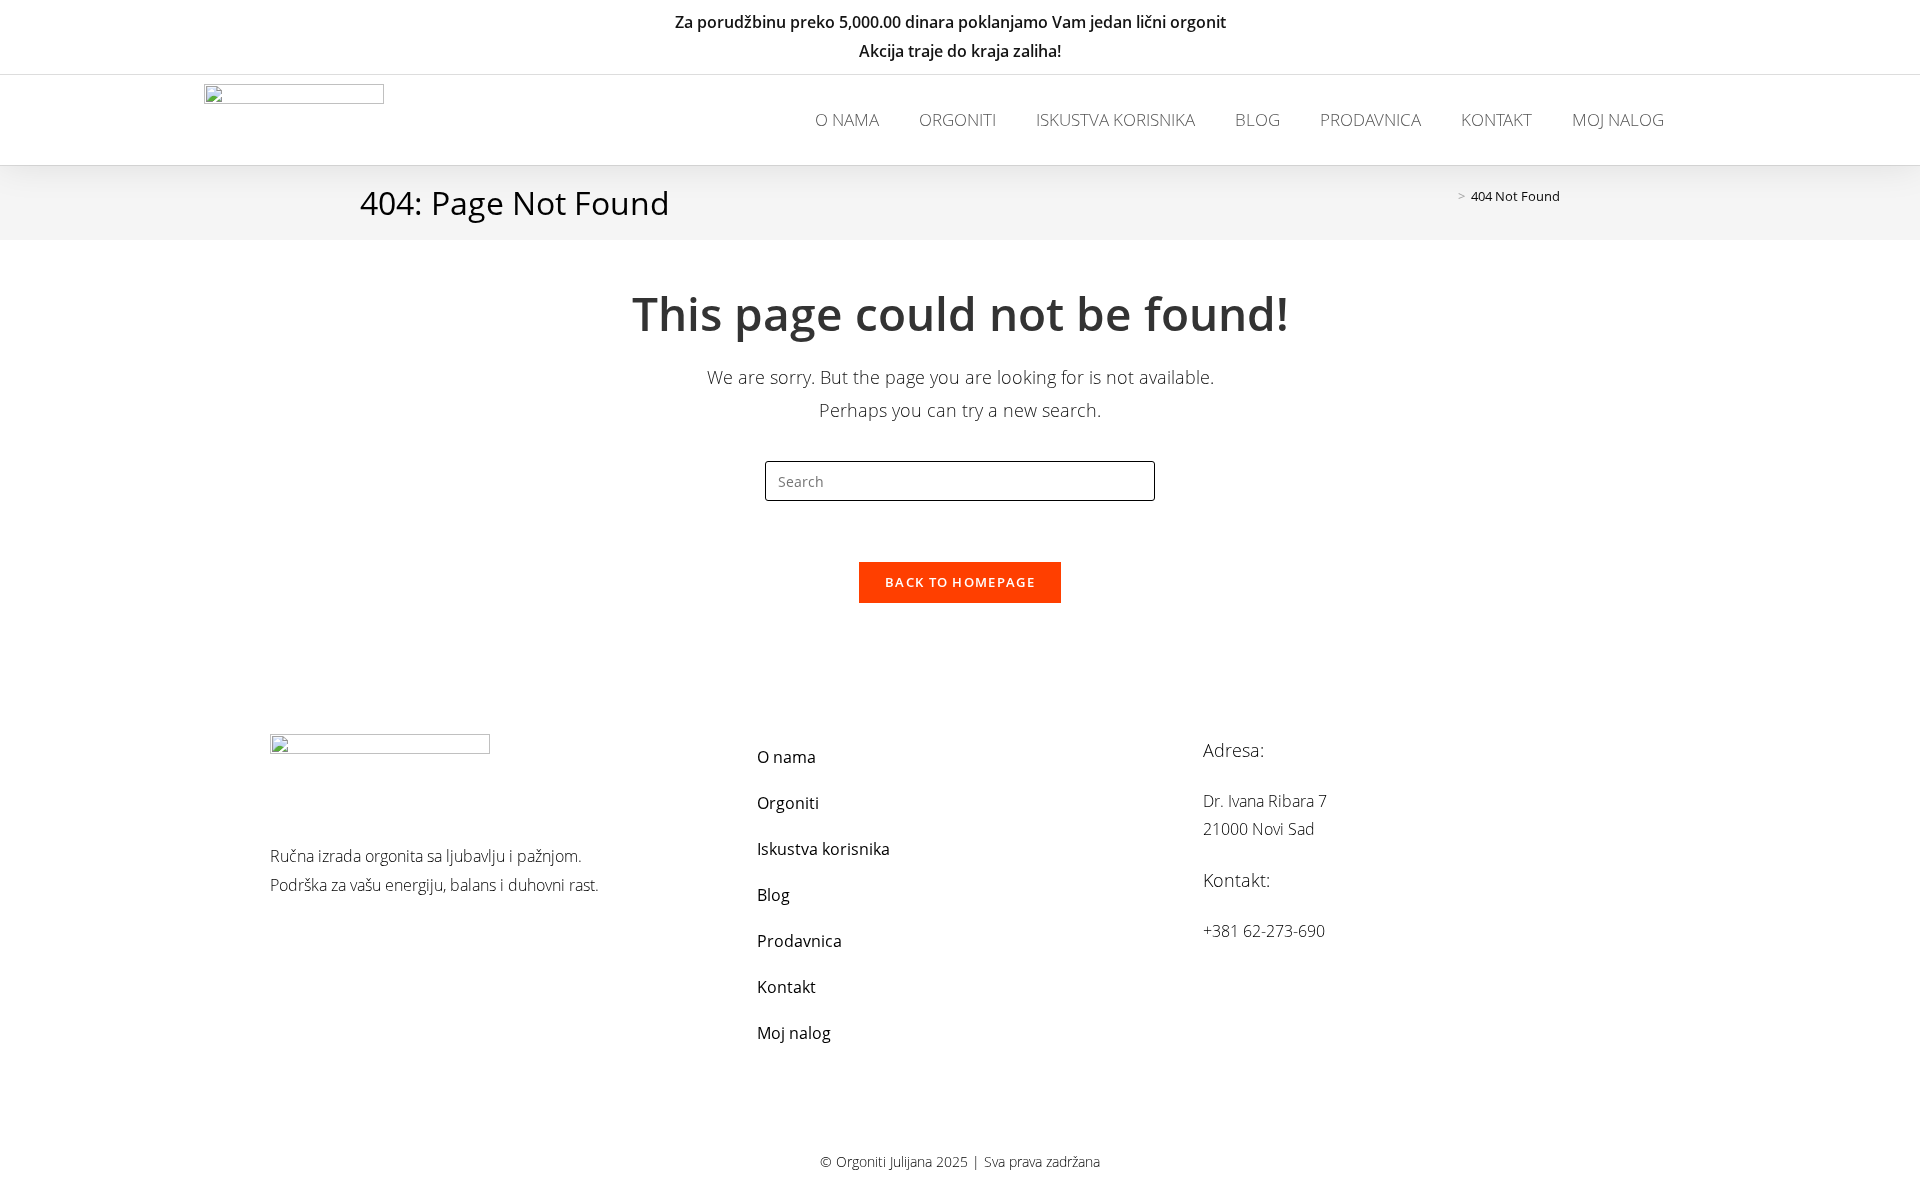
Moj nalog (1618, 119)
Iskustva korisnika (1115, 119)
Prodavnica (1370, 119)
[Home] (1447, 196)
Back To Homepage (960, 582)
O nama (847, 119)
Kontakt (1496, 119)
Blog (1257, 119)
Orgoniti (957, 119)
